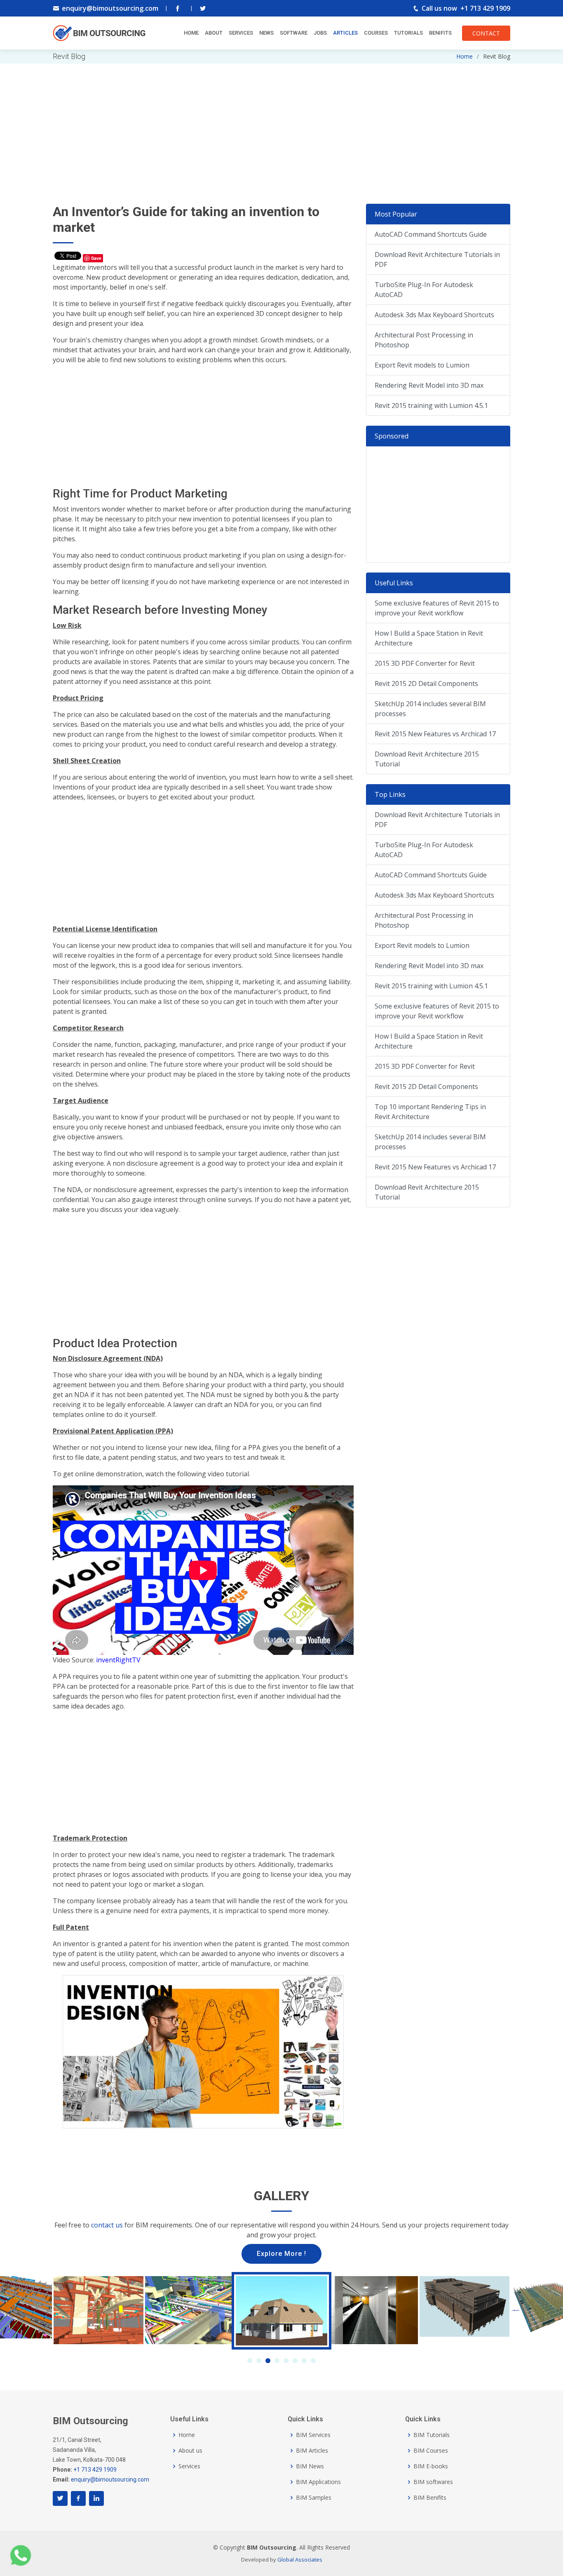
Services (241, 33)
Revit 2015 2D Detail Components (426, 683)
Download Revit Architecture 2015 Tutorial (427, 759)
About (214, 33)
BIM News (310, 2466)
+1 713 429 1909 (485, 8)
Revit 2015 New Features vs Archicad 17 (435, 734)
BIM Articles (312, 2451)
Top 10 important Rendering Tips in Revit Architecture (430, 1112)
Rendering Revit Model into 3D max (429, 385)
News (266, 33)
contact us (107, 2225)
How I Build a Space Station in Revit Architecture (429, 638)
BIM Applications (318, 2482)
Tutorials (408, 33)
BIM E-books (431, 2466)
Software (294, 33)
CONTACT (486, 33)
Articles (345, 33)
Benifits (440, 33)
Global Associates (300, 2560)
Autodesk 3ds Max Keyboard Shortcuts (434, 315)
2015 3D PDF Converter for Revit (425, 663)
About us (190, 2451)
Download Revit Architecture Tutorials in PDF (437, 259)
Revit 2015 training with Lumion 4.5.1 (431, 405)
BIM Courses (431, 2451)
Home (191, 33)
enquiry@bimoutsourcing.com (110, 8)
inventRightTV (118, 1660)
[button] (250, 2361)
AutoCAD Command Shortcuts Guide (431, 234)
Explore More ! (281, 2254)
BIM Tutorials (432, 2435)
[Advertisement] (281, 121)
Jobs (320, 33)
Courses (376, 33)
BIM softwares (433, 2482)
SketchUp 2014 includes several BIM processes (430, 709)
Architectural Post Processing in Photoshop (424, 340)
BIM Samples (314, 2498)
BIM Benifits (430, 2498)
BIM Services (313, 2435)
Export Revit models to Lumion (422, 365)
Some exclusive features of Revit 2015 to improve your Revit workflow (437, 608)
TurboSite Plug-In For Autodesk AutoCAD (424, 290)
